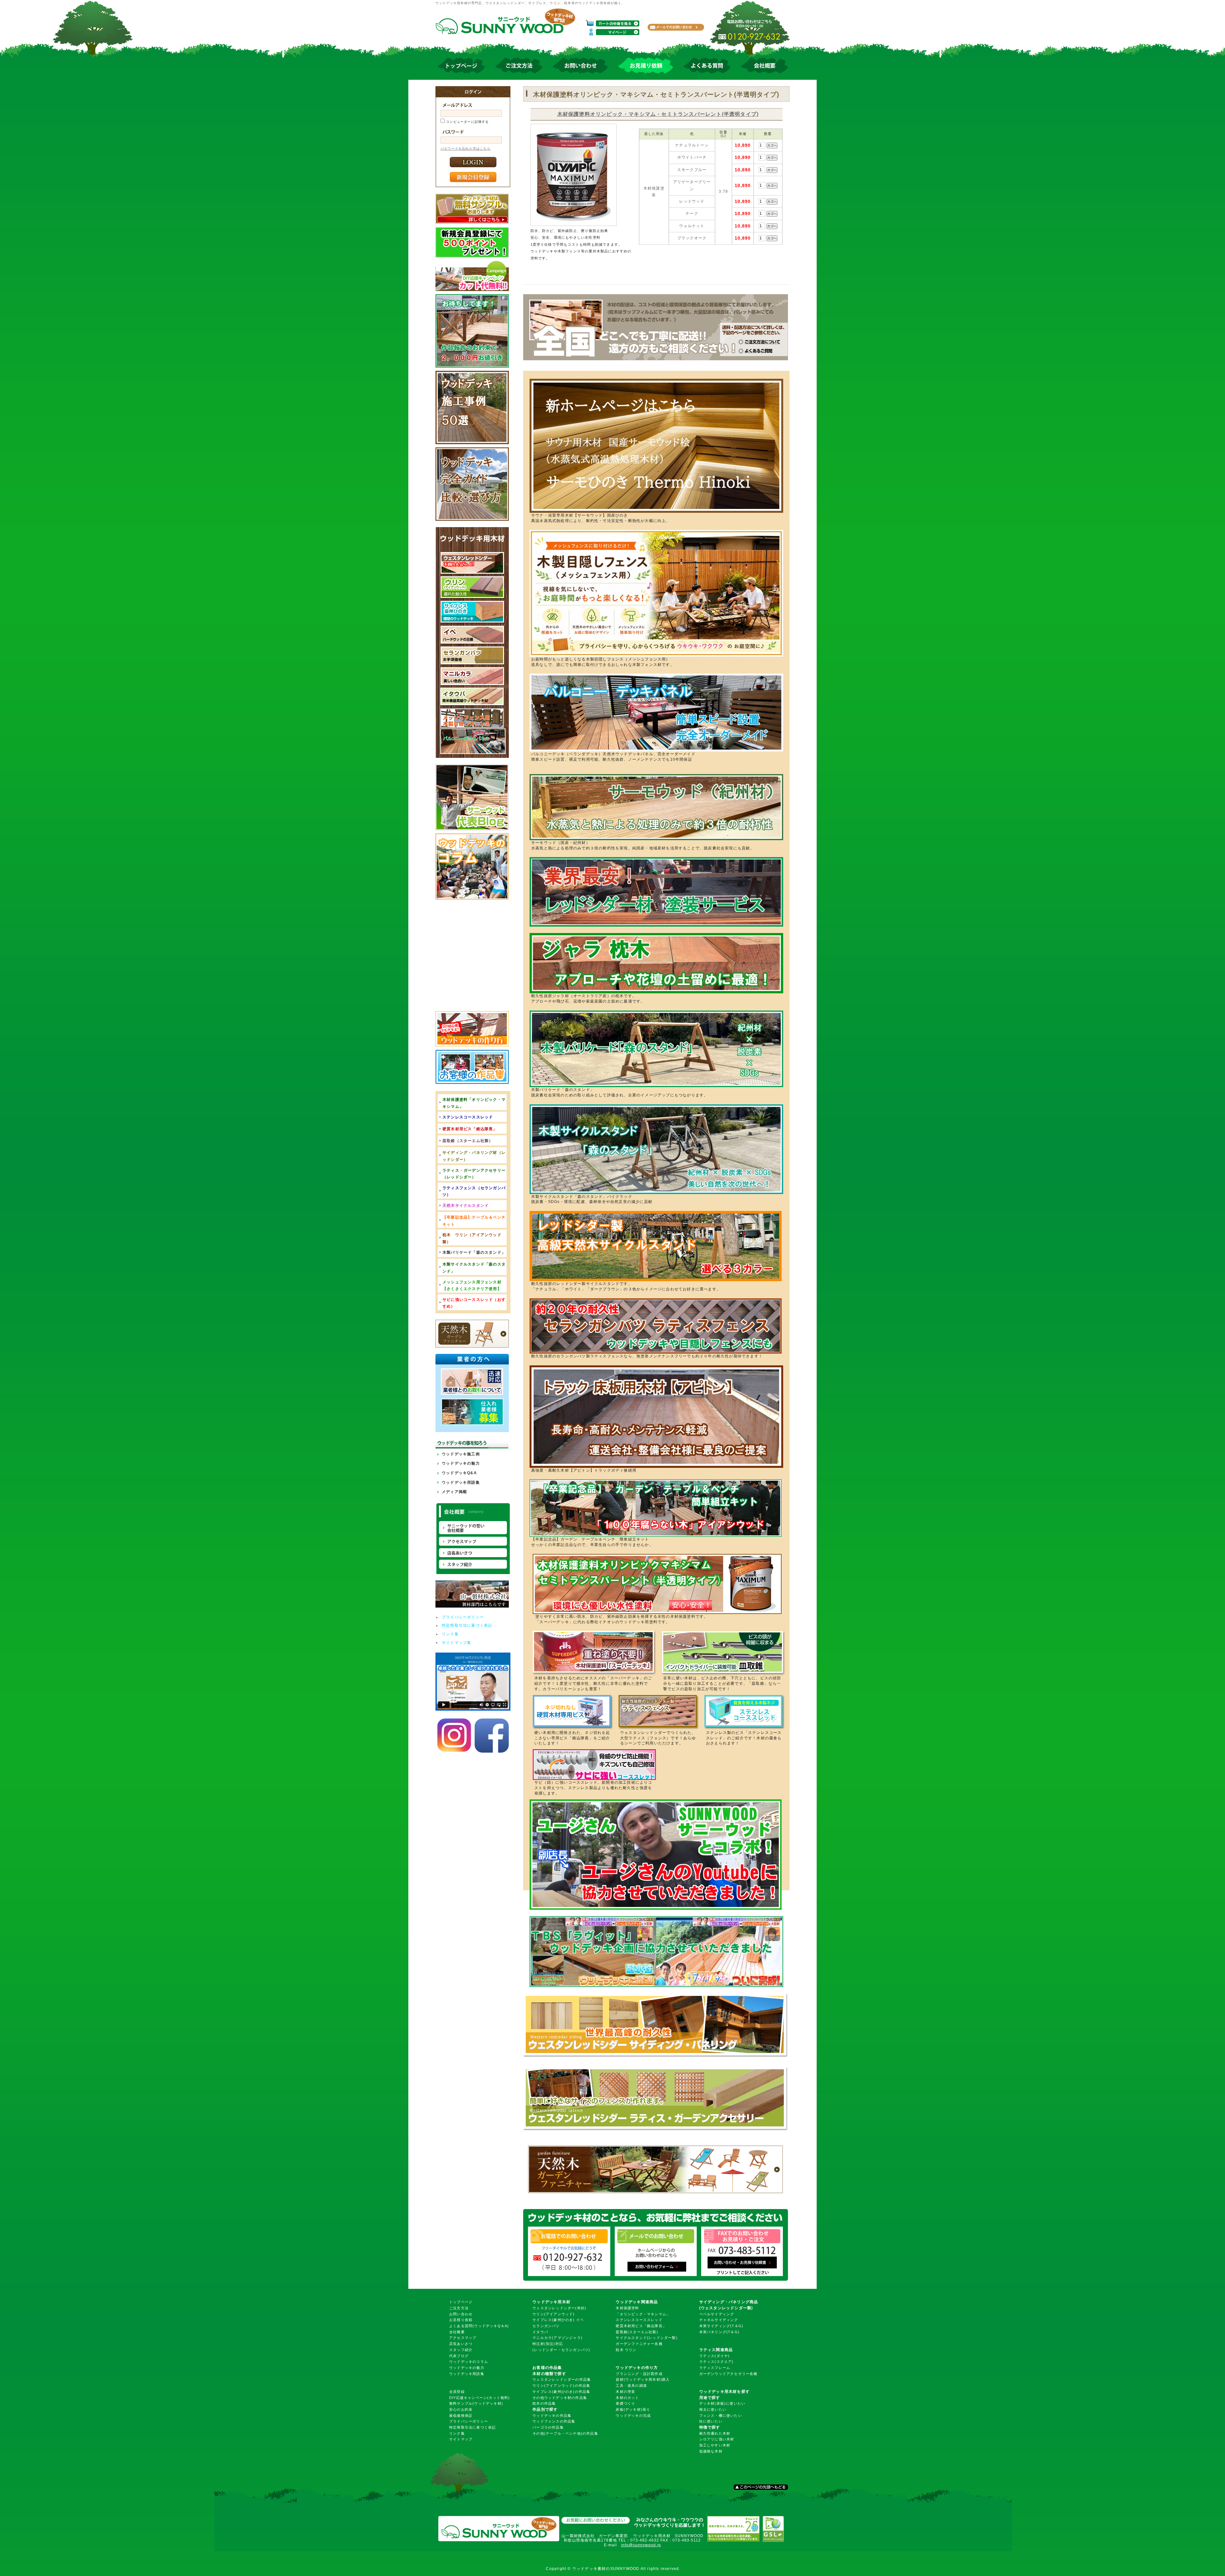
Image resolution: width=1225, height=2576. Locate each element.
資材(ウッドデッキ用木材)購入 (643, 2379)
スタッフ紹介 (461, 2350)
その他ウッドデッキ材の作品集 (560, 2398)
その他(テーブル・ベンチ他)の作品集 (565, 2433)
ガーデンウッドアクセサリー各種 (728, 2374)
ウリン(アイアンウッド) (553, 2314)
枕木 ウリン (626, 2350)
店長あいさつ (461, 2344)
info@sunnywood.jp (641, 2545)
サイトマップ (461, 2439)
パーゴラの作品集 (548, 2427)
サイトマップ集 (457, 1643)
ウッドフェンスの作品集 (554, 2421)
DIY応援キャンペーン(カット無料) (480, 2398)
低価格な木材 (711, 2451)
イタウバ (540, 2332)
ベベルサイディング (717, 2314)
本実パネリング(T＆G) (719, 2332)
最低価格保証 (461, 2415)
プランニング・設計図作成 (639, 2374)
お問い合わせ (461, 2314)
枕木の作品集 (544, 2403)
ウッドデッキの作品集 (552, 2415)
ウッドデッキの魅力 (461, 1463)
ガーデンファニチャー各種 (639, 2344)
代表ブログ (459, 2356)
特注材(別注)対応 (548, 2344)
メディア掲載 (454, 1492)
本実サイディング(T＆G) (721, 2326)
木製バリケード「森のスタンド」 (474, 1252)
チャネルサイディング (719, 2320)
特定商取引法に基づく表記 (467, 1625)
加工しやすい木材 (715, 2445)
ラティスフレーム (715, 2368)
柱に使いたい (711, 2421)
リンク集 (450, 1634)
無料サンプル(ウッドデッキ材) (476, 2403)
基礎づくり (625, 2403)
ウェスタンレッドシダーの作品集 (562, 2379)
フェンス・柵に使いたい (721, 2415)
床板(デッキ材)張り (633, 2409)
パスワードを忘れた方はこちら (466, 149)
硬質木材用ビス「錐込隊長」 (641, 2326)
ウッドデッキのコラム (469, 2362)
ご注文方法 (459, 2308)
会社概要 (457, 2332)
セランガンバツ (546, 2326)
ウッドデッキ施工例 (461, 1454)
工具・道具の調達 (631, 2386)
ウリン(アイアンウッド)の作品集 (561, 2386)
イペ (580, 2320)
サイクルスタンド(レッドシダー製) (646, 2338)
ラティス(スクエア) (716, 2362)
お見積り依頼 (461, 2320)
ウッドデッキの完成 (633, 2415)
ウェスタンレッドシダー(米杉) (559, 2308)
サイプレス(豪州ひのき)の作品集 (561, 2392)
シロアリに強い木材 (717, 2439)
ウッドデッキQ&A (459, 1473)
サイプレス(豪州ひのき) (553, 2320)
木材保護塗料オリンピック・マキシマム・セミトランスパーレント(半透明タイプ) (658, 114)
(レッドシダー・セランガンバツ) (561, 2350)
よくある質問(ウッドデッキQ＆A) (479, 2326)
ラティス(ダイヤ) (715, 2356)
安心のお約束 (461, 2409)
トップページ (461, 2302)
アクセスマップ (463, 2338)
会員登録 (457, 2392)
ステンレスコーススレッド (639, 2320)
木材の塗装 (625, 2392)
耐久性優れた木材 (715, 2433)
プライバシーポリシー (463, 1617)
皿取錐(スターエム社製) (637, 2332)
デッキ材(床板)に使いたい (722, 2403)
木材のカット (627, 2398)
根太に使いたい (713, 2409)
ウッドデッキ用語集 (461, 1482)
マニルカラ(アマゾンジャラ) (557, 2338)
